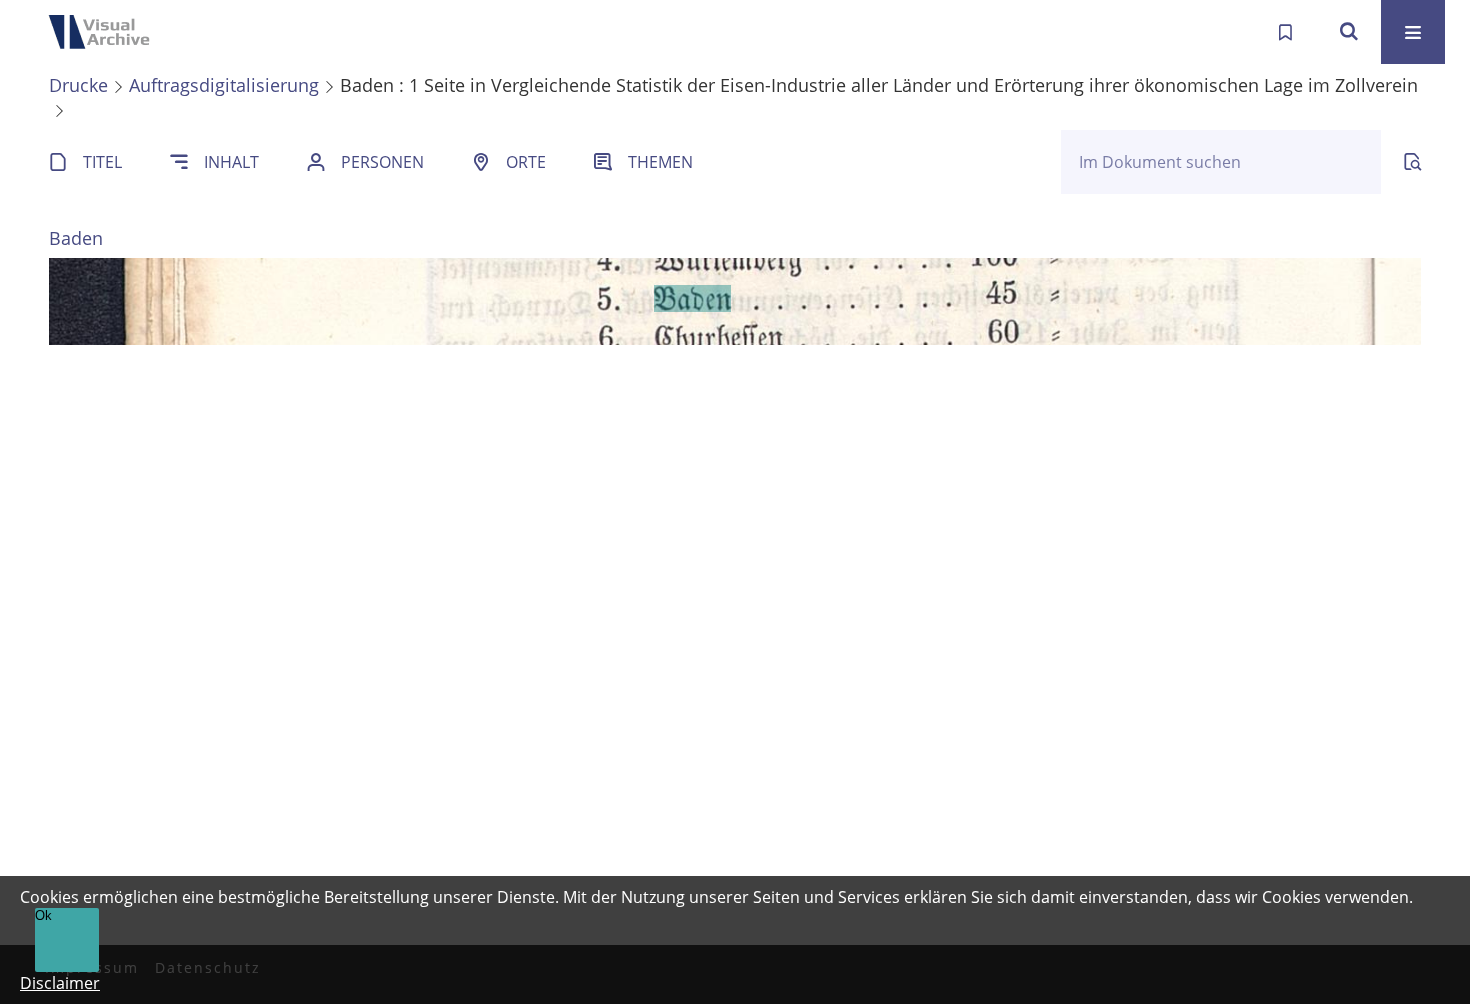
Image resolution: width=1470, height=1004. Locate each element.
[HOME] (105, 32)
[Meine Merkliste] (1285, 32)
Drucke (78, 85)
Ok (43, 915)
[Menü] (1413, 32)
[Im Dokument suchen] (1413, 162)
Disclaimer (60, 983)
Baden (76, 238)
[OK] (1349, 32)
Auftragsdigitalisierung (224, 85)
